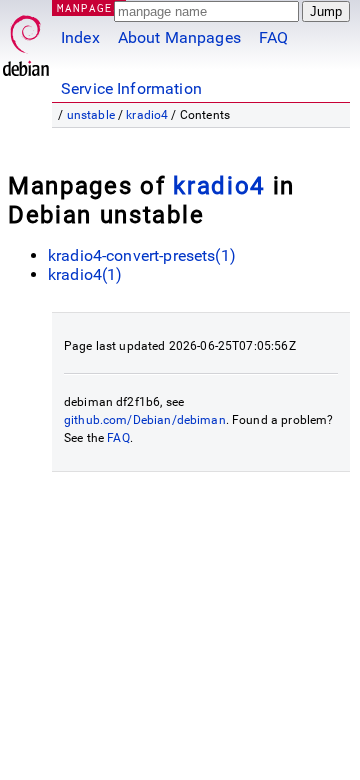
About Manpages (179, 37)
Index (80, 37)
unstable (91, 115)
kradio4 (147, 115)
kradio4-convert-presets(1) (142, 255)
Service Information (131, 88)
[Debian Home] (26, 40)
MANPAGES (89, 7)
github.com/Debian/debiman (145, 420)
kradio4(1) (85, 274)
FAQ (273, 37)
